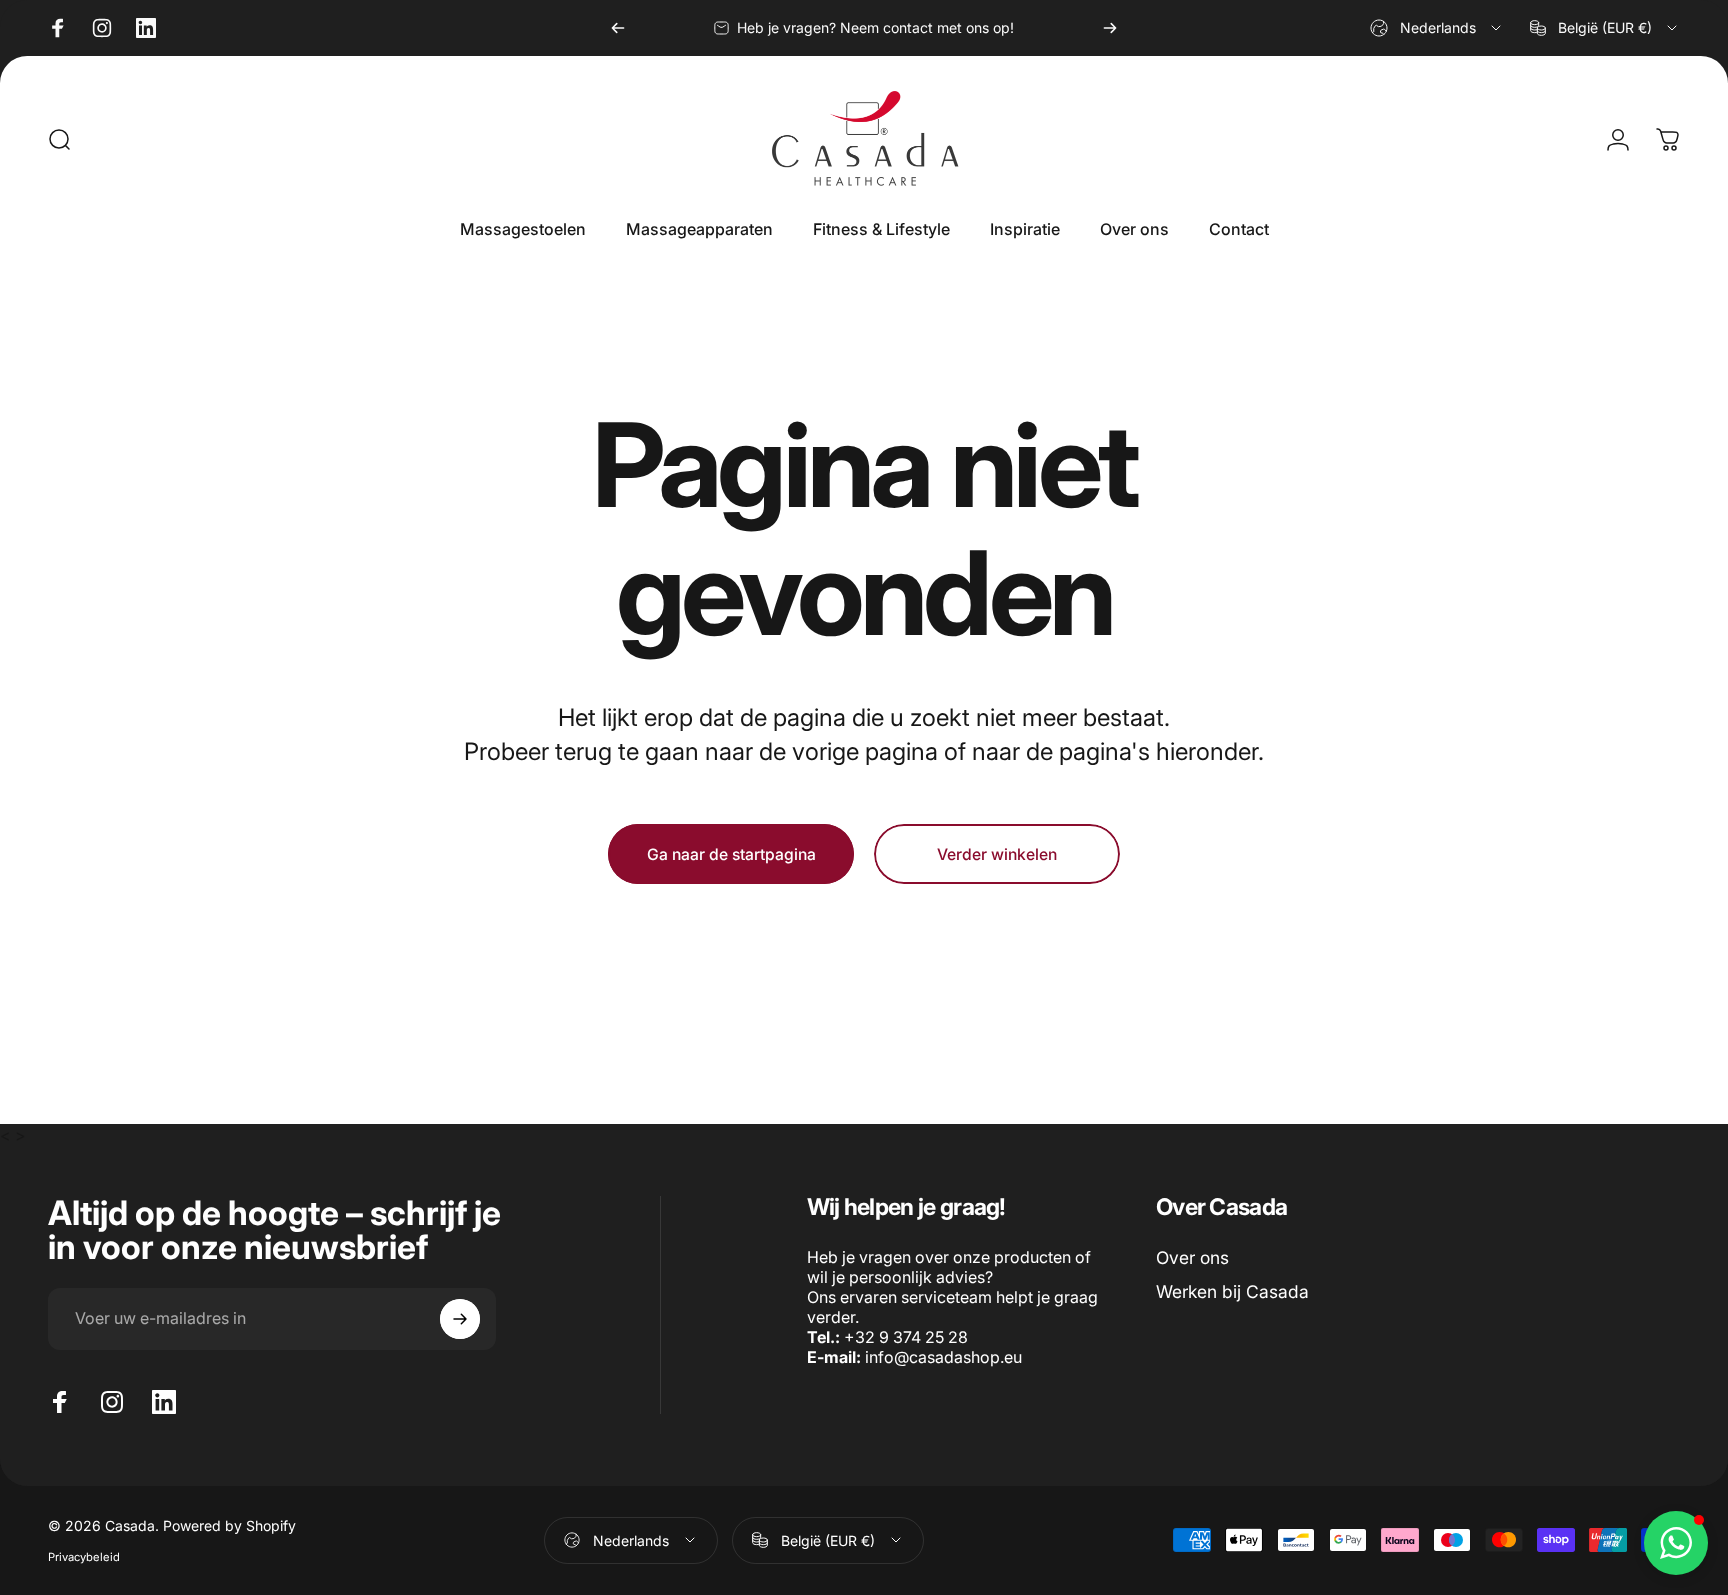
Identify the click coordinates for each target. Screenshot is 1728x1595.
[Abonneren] (460, 1319)
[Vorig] (618, 28)
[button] (1676, 1543)
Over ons (1192, 1257)
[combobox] (1437, 28)
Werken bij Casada (1232, 1291)
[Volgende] (1110, 28)
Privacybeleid (84, 1557)
